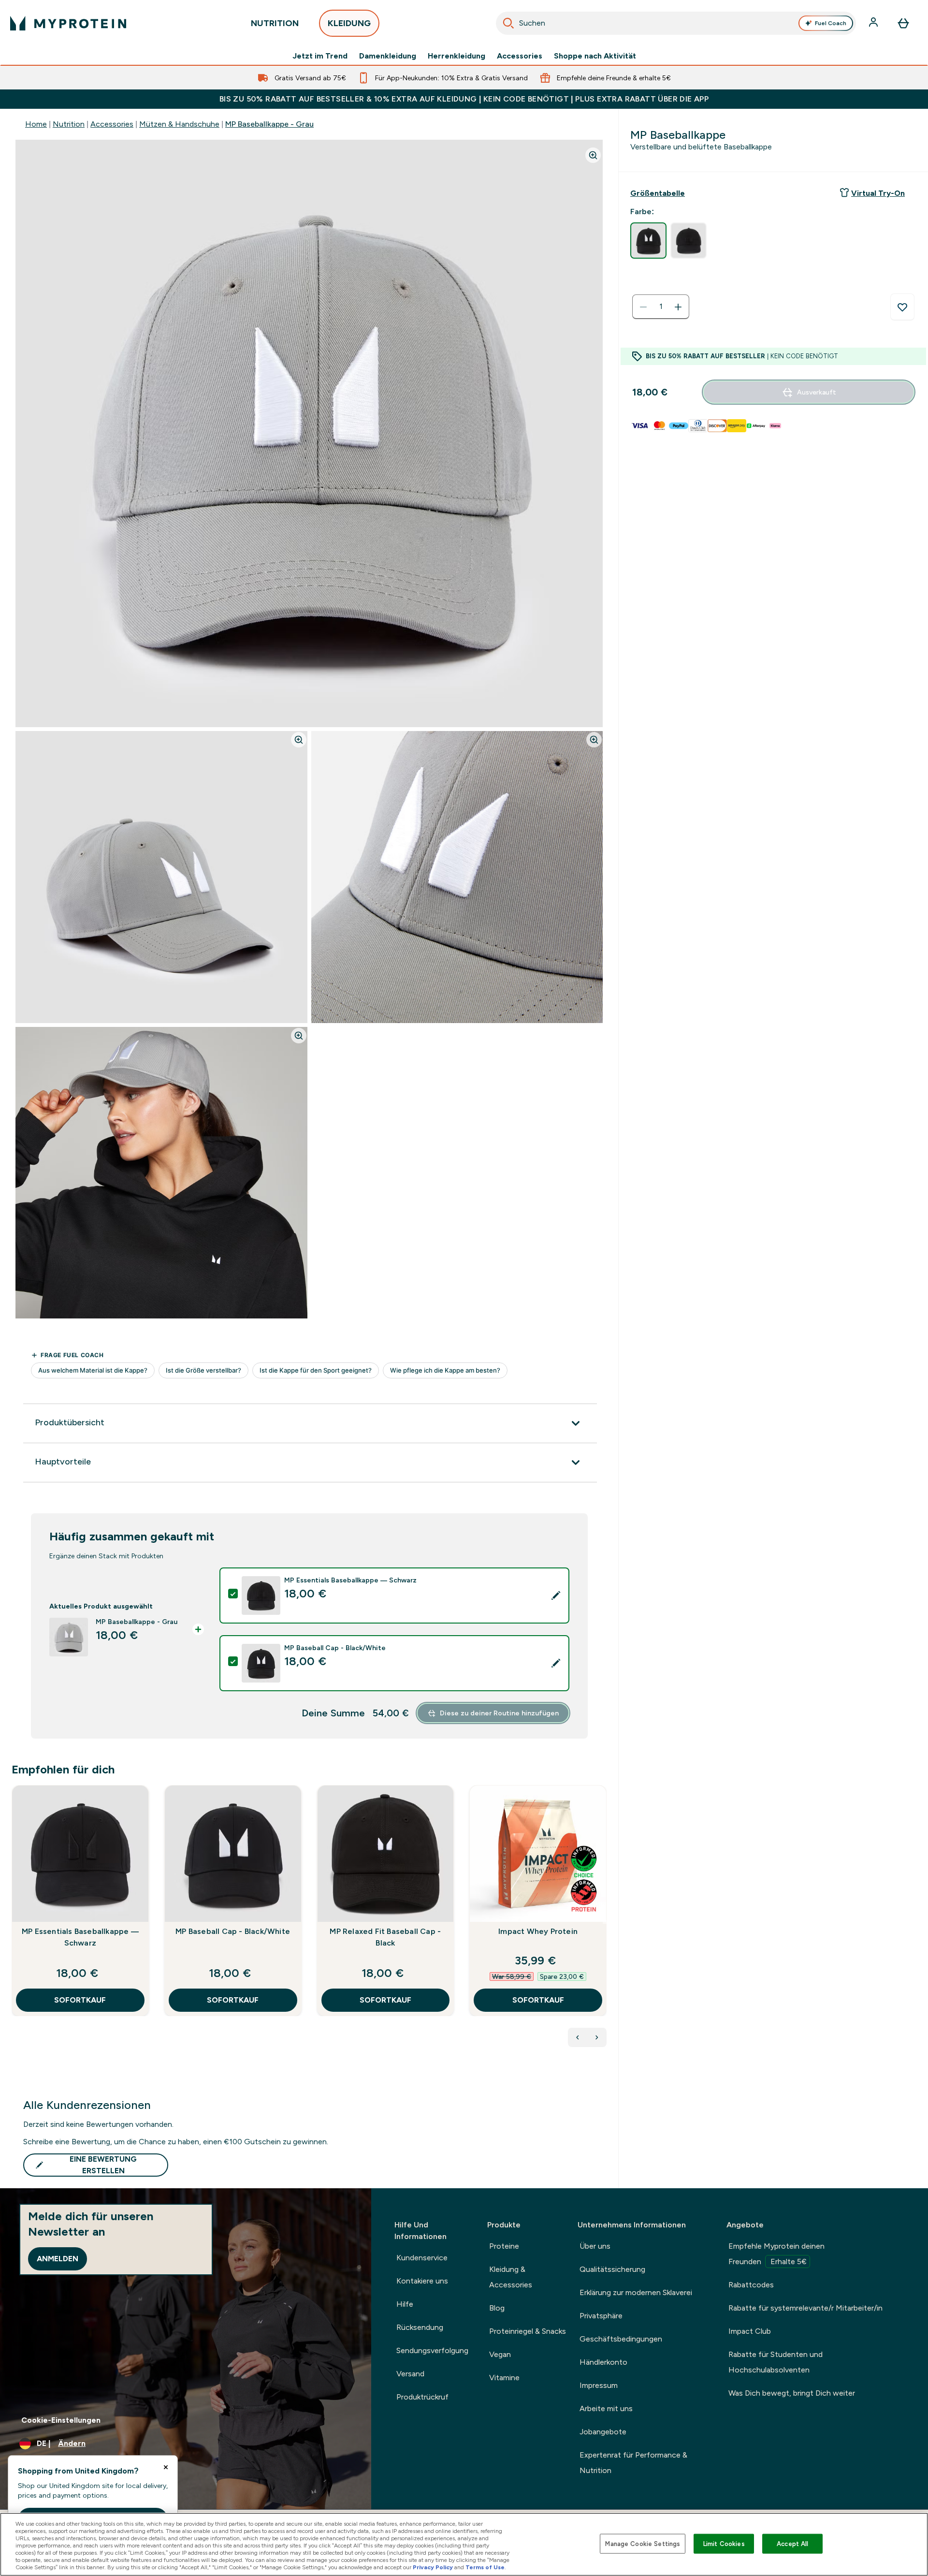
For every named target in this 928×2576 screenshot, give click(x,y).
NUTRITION (275, 23)
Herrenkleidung (457, 56)
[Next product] (597, 2037)
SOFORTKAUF (80, 2000)
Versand (410, 2374)
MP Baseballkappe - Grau (269, 124)
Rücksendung (420, 2327)
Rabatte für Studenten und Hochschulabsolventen (776, 2362)
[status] (661, 307)
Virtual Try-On (878, 193)
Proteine (504, 2246)
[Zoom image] (593, 155)
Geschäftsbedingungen (621, 2339)
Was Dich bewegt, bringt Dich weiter (792, 2393)
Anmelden (58, 2259)
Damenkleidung (388, 56)
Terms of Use (485, 2567)
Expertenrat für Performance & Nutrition (633, 2463)
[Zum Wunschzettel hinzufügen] (902, 307)
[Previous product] (578, 2037)
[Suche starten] (508, 23)
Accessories (520, 56)
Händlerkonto (603, 2362)
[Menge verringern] (643, 307)
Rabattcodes (751, 2285)
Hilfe (405, 2304)
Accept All (792, 2543)
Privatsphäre (601, 2316)
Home (36, 124)
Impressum (599, 2385)
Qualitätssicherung (612, 2269)
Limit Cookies (724, 2543)
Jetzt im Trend (320, 56)
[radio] (648, 241)
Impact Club (750, 2331)
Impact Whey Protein (538, 1931)
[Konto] (874, 23)
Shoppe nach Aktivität (595, 56)
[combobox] (676, 23)
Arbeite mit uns (606, 2408)
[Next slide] (605, 1922)
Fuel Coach (831, 23)
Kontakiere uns (422, 2281)
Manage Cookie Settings (643, 2543)
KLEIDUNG (349, 23)
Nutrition (69, 124)
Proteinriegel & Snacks (528, 2331)
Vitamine (504, 2378)
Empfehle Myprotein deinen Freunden (776, 2254)
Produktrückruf (422, 2397)
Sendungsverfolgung (432, 2350)
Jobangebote (603, 2432)
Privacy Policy (433, 2567)
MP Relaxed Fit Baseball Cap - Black (385, 1937)
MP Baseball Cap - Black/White (233, 1931)
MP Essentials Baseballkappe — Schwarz (80, 1937)
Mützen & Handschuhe (179, 124)
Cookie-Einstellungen (61, 2420)
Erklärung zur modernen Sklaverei (636, 2292)
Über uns (595, 2246)
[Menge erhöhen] (678, 307)
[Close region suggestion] (166, 2467)
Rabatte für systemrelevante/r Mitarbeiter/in (805, 2308)
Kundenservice (422, 2258)
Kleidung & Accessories (511, 2277)
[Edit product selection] (556, 1595)
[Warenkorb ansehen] (903, 23)
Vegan (500, 2354)
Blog (497, 2308)
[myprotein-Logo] (68, 23)
